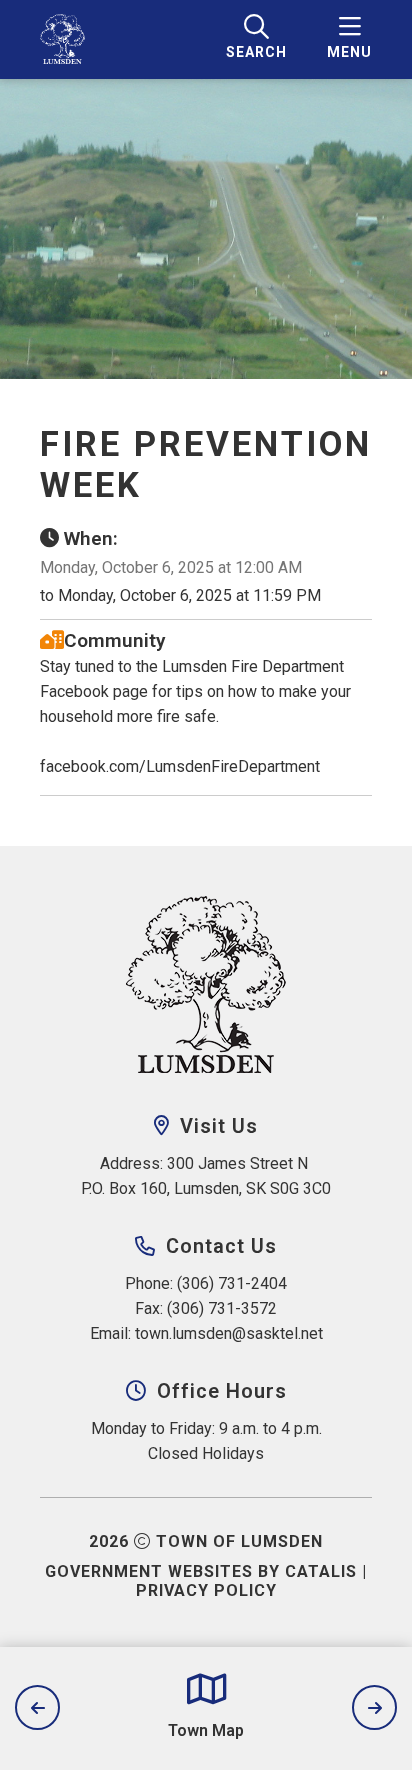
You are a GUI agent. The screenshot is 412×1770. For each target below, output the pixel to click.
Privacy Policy (206, 1590)
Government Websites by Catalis (201, 1571)
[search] (256, 39)
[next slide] (374, 1707)
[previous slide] (37, 1707)
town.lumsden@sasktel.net (229, 1333)
